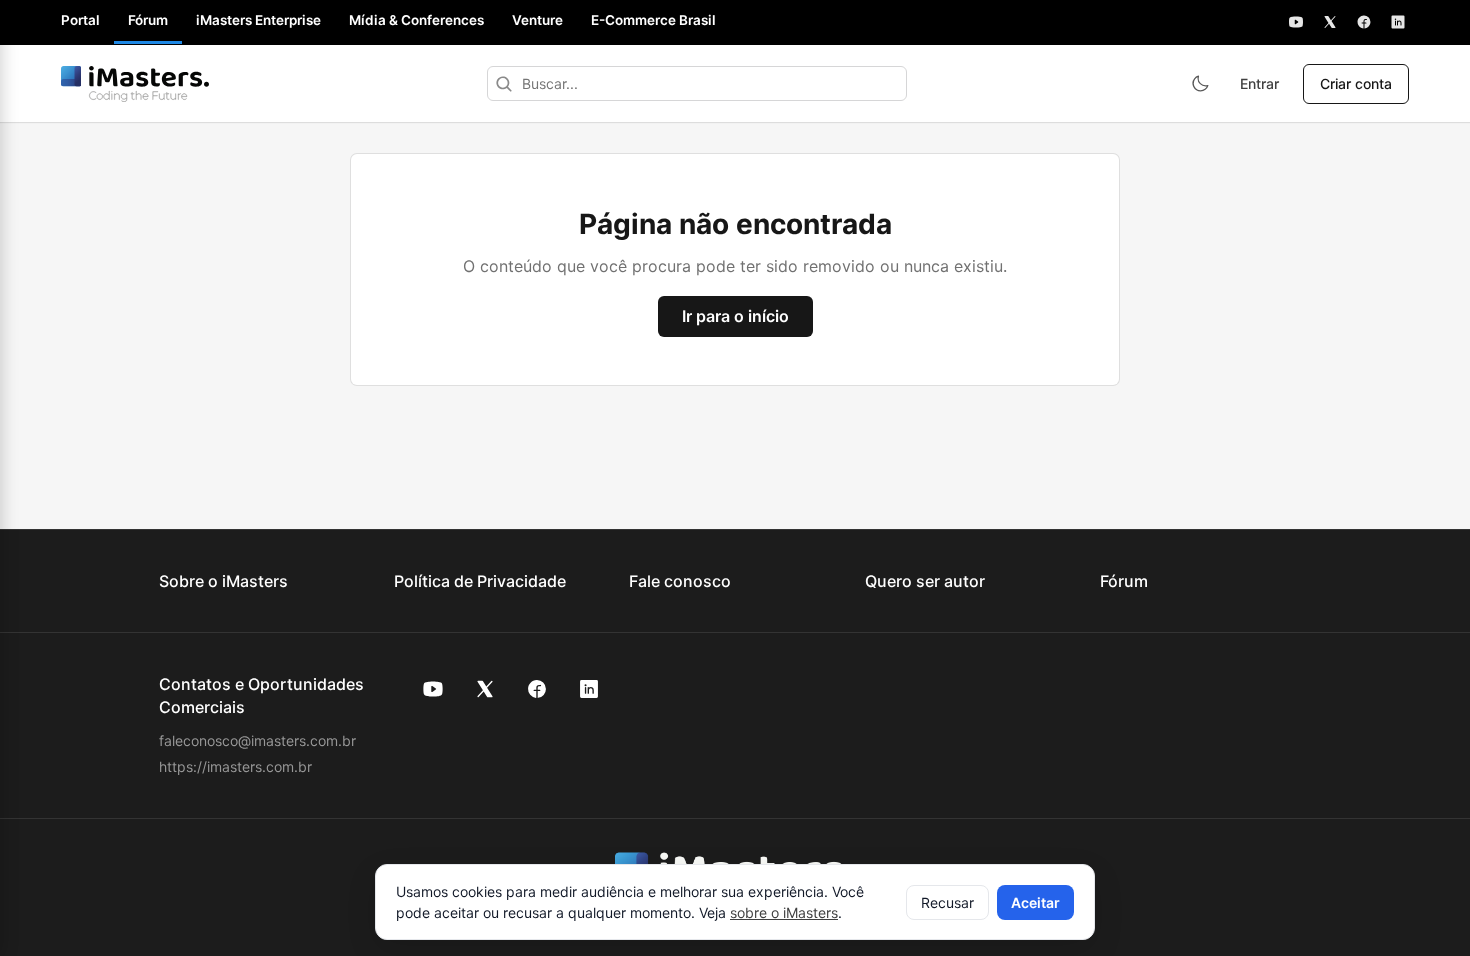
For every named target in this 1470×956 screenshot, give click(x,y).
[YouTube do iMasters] (433, 689)
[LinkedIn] (1398, 22)
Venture (537, 20)
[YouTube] (1296, 22)
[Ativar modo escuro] (1200, 84)
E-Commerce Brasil (653, 20)
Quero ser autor (925, 581)
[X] (1330, 22)
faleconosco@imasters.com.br (257, 740)
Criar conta (1356, 83)
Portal (80, 20)
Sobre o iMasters (223, 581)
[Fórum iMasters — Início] (135, 84)
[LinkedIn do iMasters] (589, 689)
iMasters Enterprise (258, 20)
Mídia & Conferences (416, 20)
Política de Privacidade (480, 581)
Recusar (947, 902)
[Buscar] (504, 83)
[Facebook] (1364, 22)
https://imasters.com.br (235, 766)
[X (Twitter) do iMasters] (485, 689)
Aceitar (1035, 902)
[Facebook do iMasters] (537, 689)
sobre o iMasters (784, 912)
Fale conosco (680, 581)
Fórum (148, 20)
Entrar (1259, 83)
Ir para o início (735, 316)
